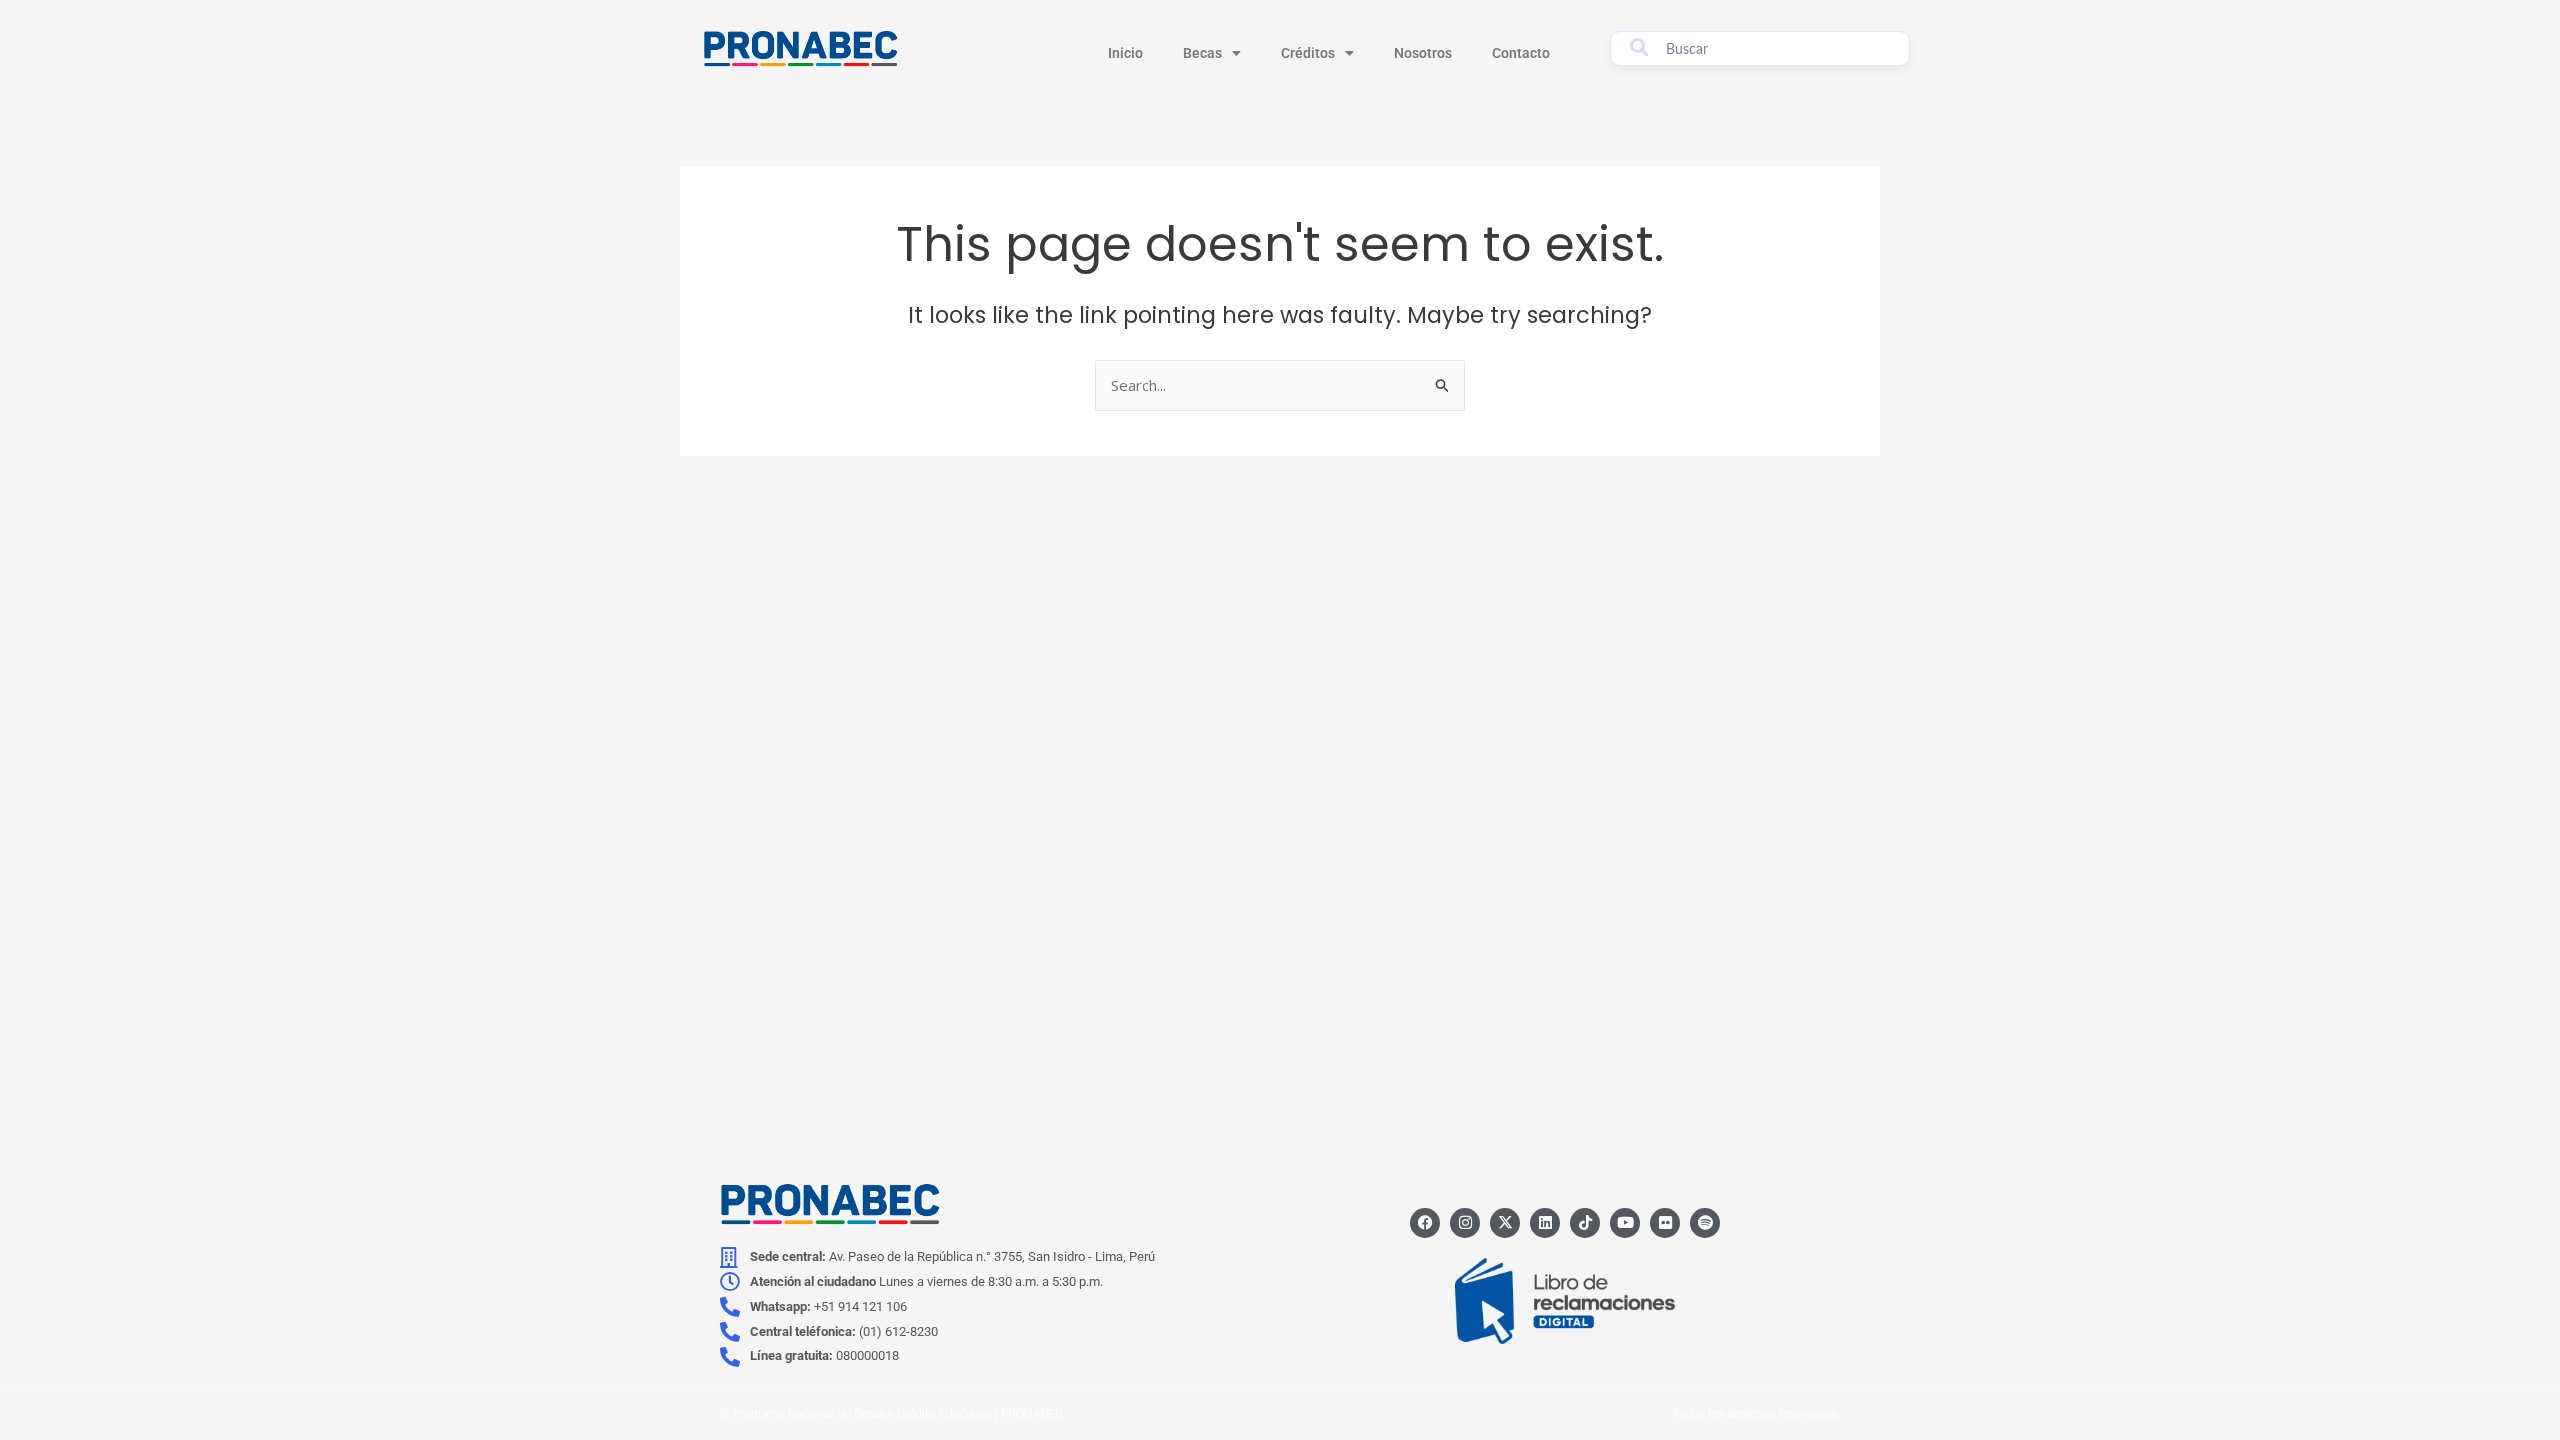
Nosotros (1423, 53)
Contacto (1521, 53)
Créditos (1308, 53)
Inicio (1125, 53)
